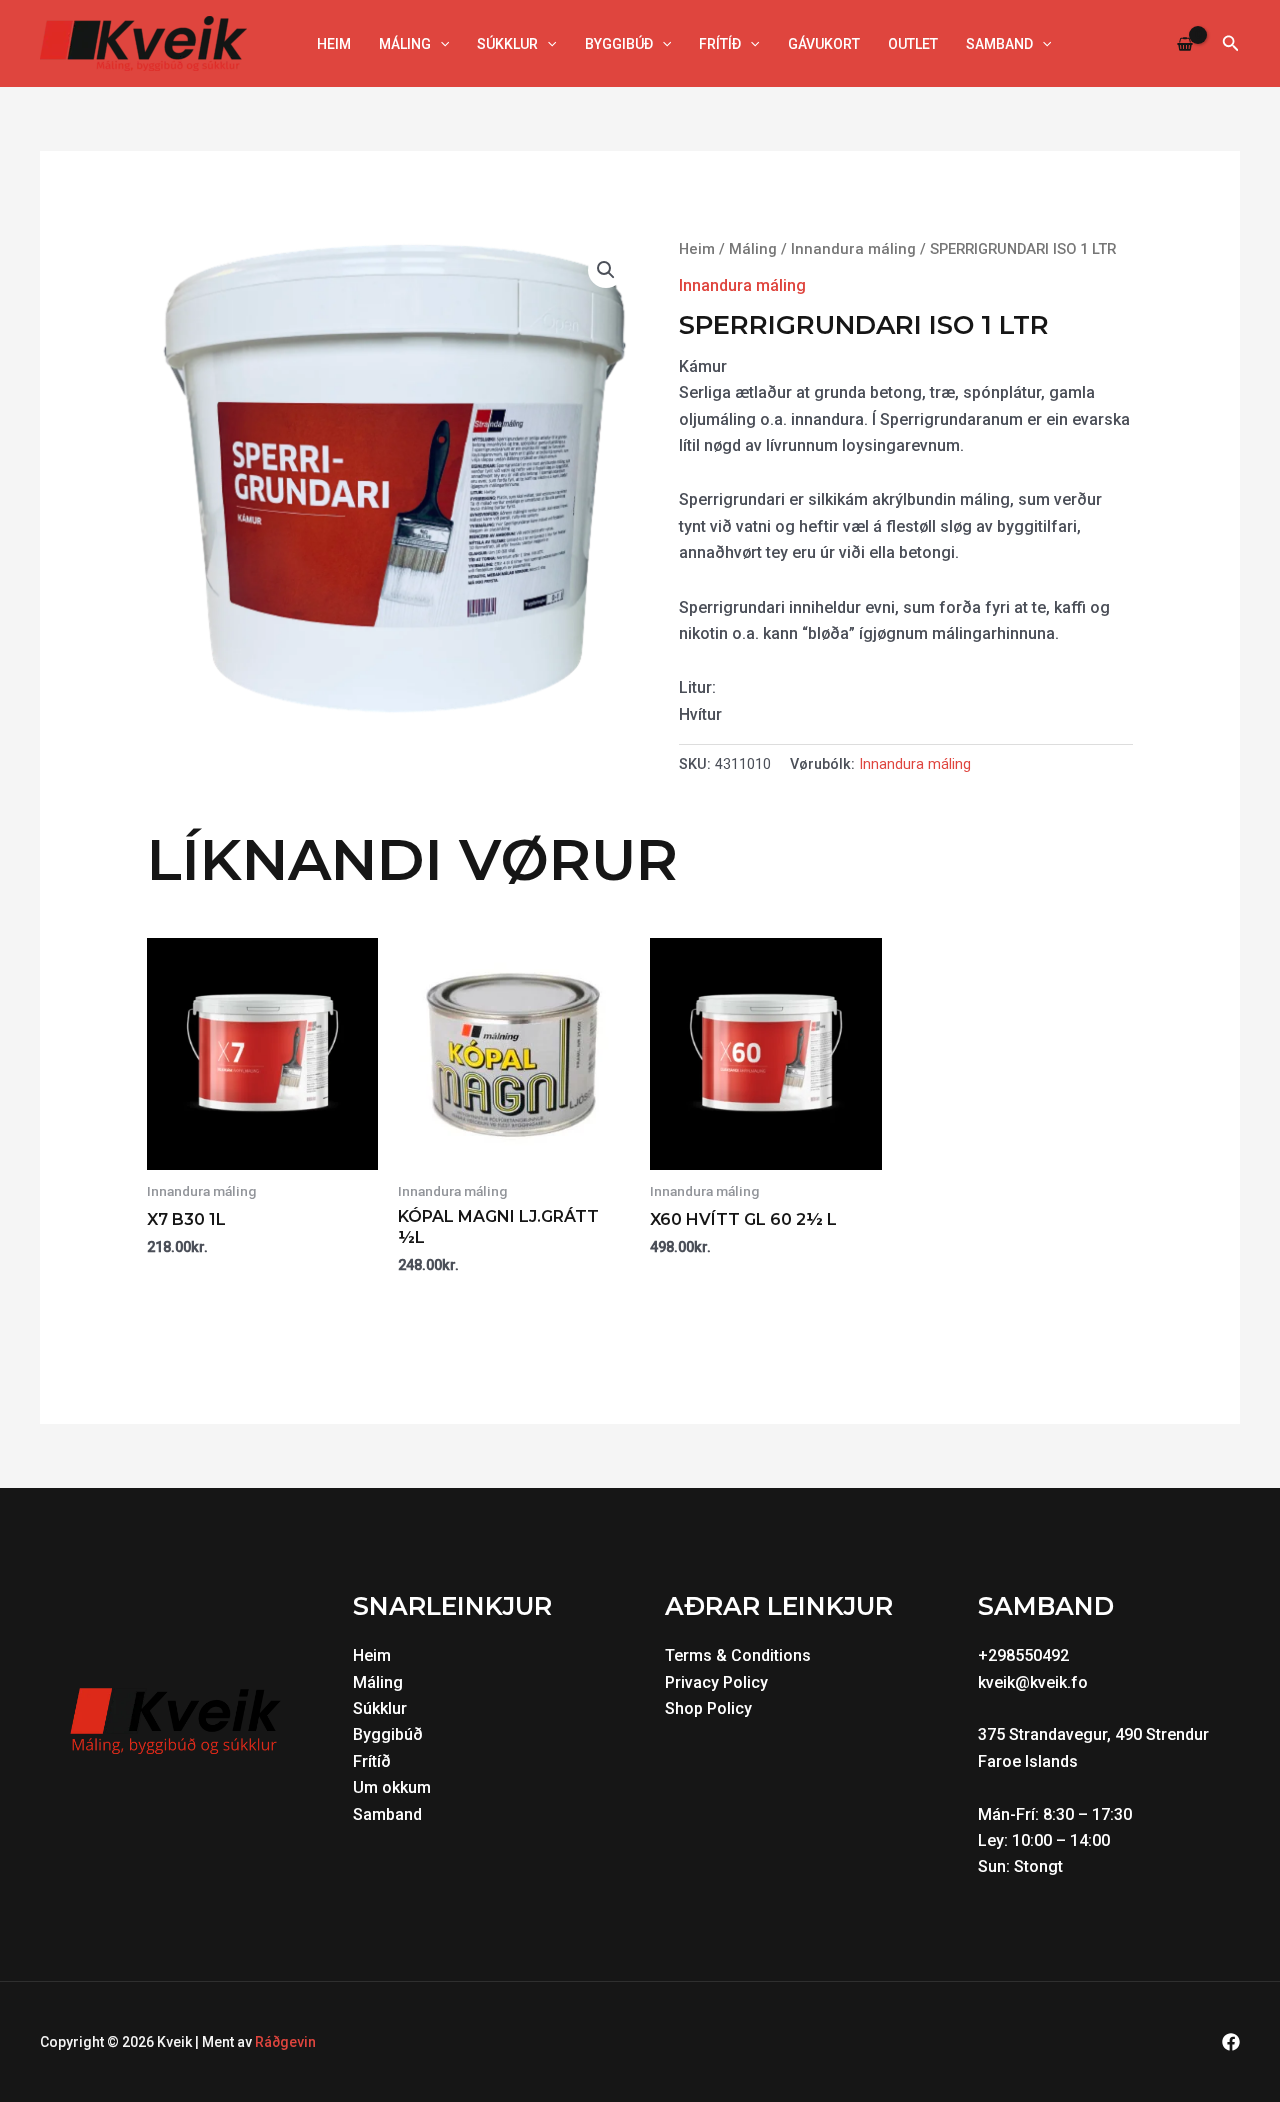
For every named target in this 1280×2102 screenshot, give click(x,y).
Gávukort (824, 44)
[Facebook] (1231, 2042)
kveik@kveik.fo (1033, 1682)
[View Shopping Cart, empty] (1185, 43)
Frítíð (720, 44)
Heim (334, 44)
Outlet (913, 44)
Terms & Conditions (738, 1655)
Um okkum (392, 1787)
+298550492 (1023, 1655)
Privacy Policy (716, 1682)
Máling (405, 44)
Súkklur (507, 44)
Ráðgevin (285, 2042)
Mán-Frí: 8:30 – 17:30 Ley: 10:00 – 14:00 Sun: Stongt (1057, 1841)
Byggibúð (619, 44)
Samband (999, 44)
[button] (440, 44)
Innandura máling (853, 249)
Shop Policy (708, 1708)
